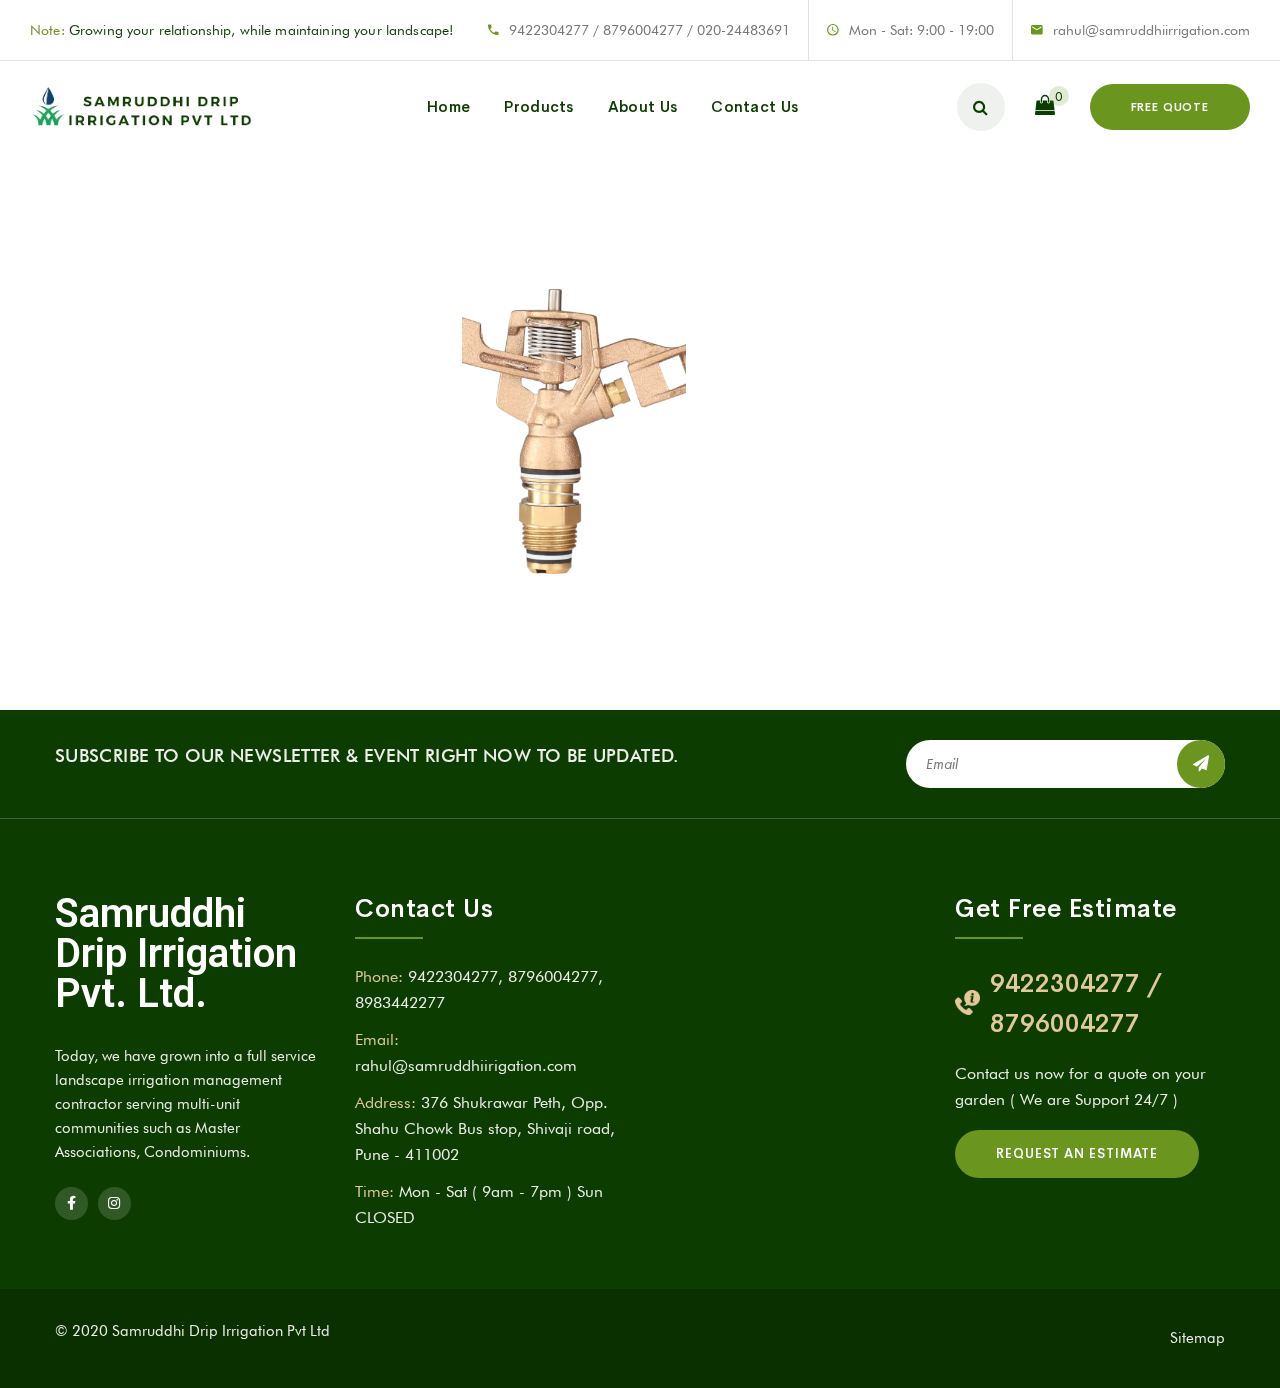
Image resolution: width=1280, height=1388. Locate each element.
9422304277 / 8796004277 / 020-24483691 (649, 30)
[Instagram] (114, 1203)
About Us (642, 106)
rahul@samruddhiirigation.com (466, 1065)
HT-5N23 (553, 336)
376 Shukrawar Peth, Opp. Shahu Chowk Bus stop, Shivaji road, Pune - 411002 (485, 1128)
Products (538, 106)
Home (448, 106)
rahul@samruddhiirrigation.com (1151, 30)
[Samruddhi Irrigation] (141, 107)
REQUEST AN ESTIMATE (1077, 1153)
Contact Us (754, 106)
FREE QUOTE (1170, 107)
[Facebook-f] (71, 1203)
